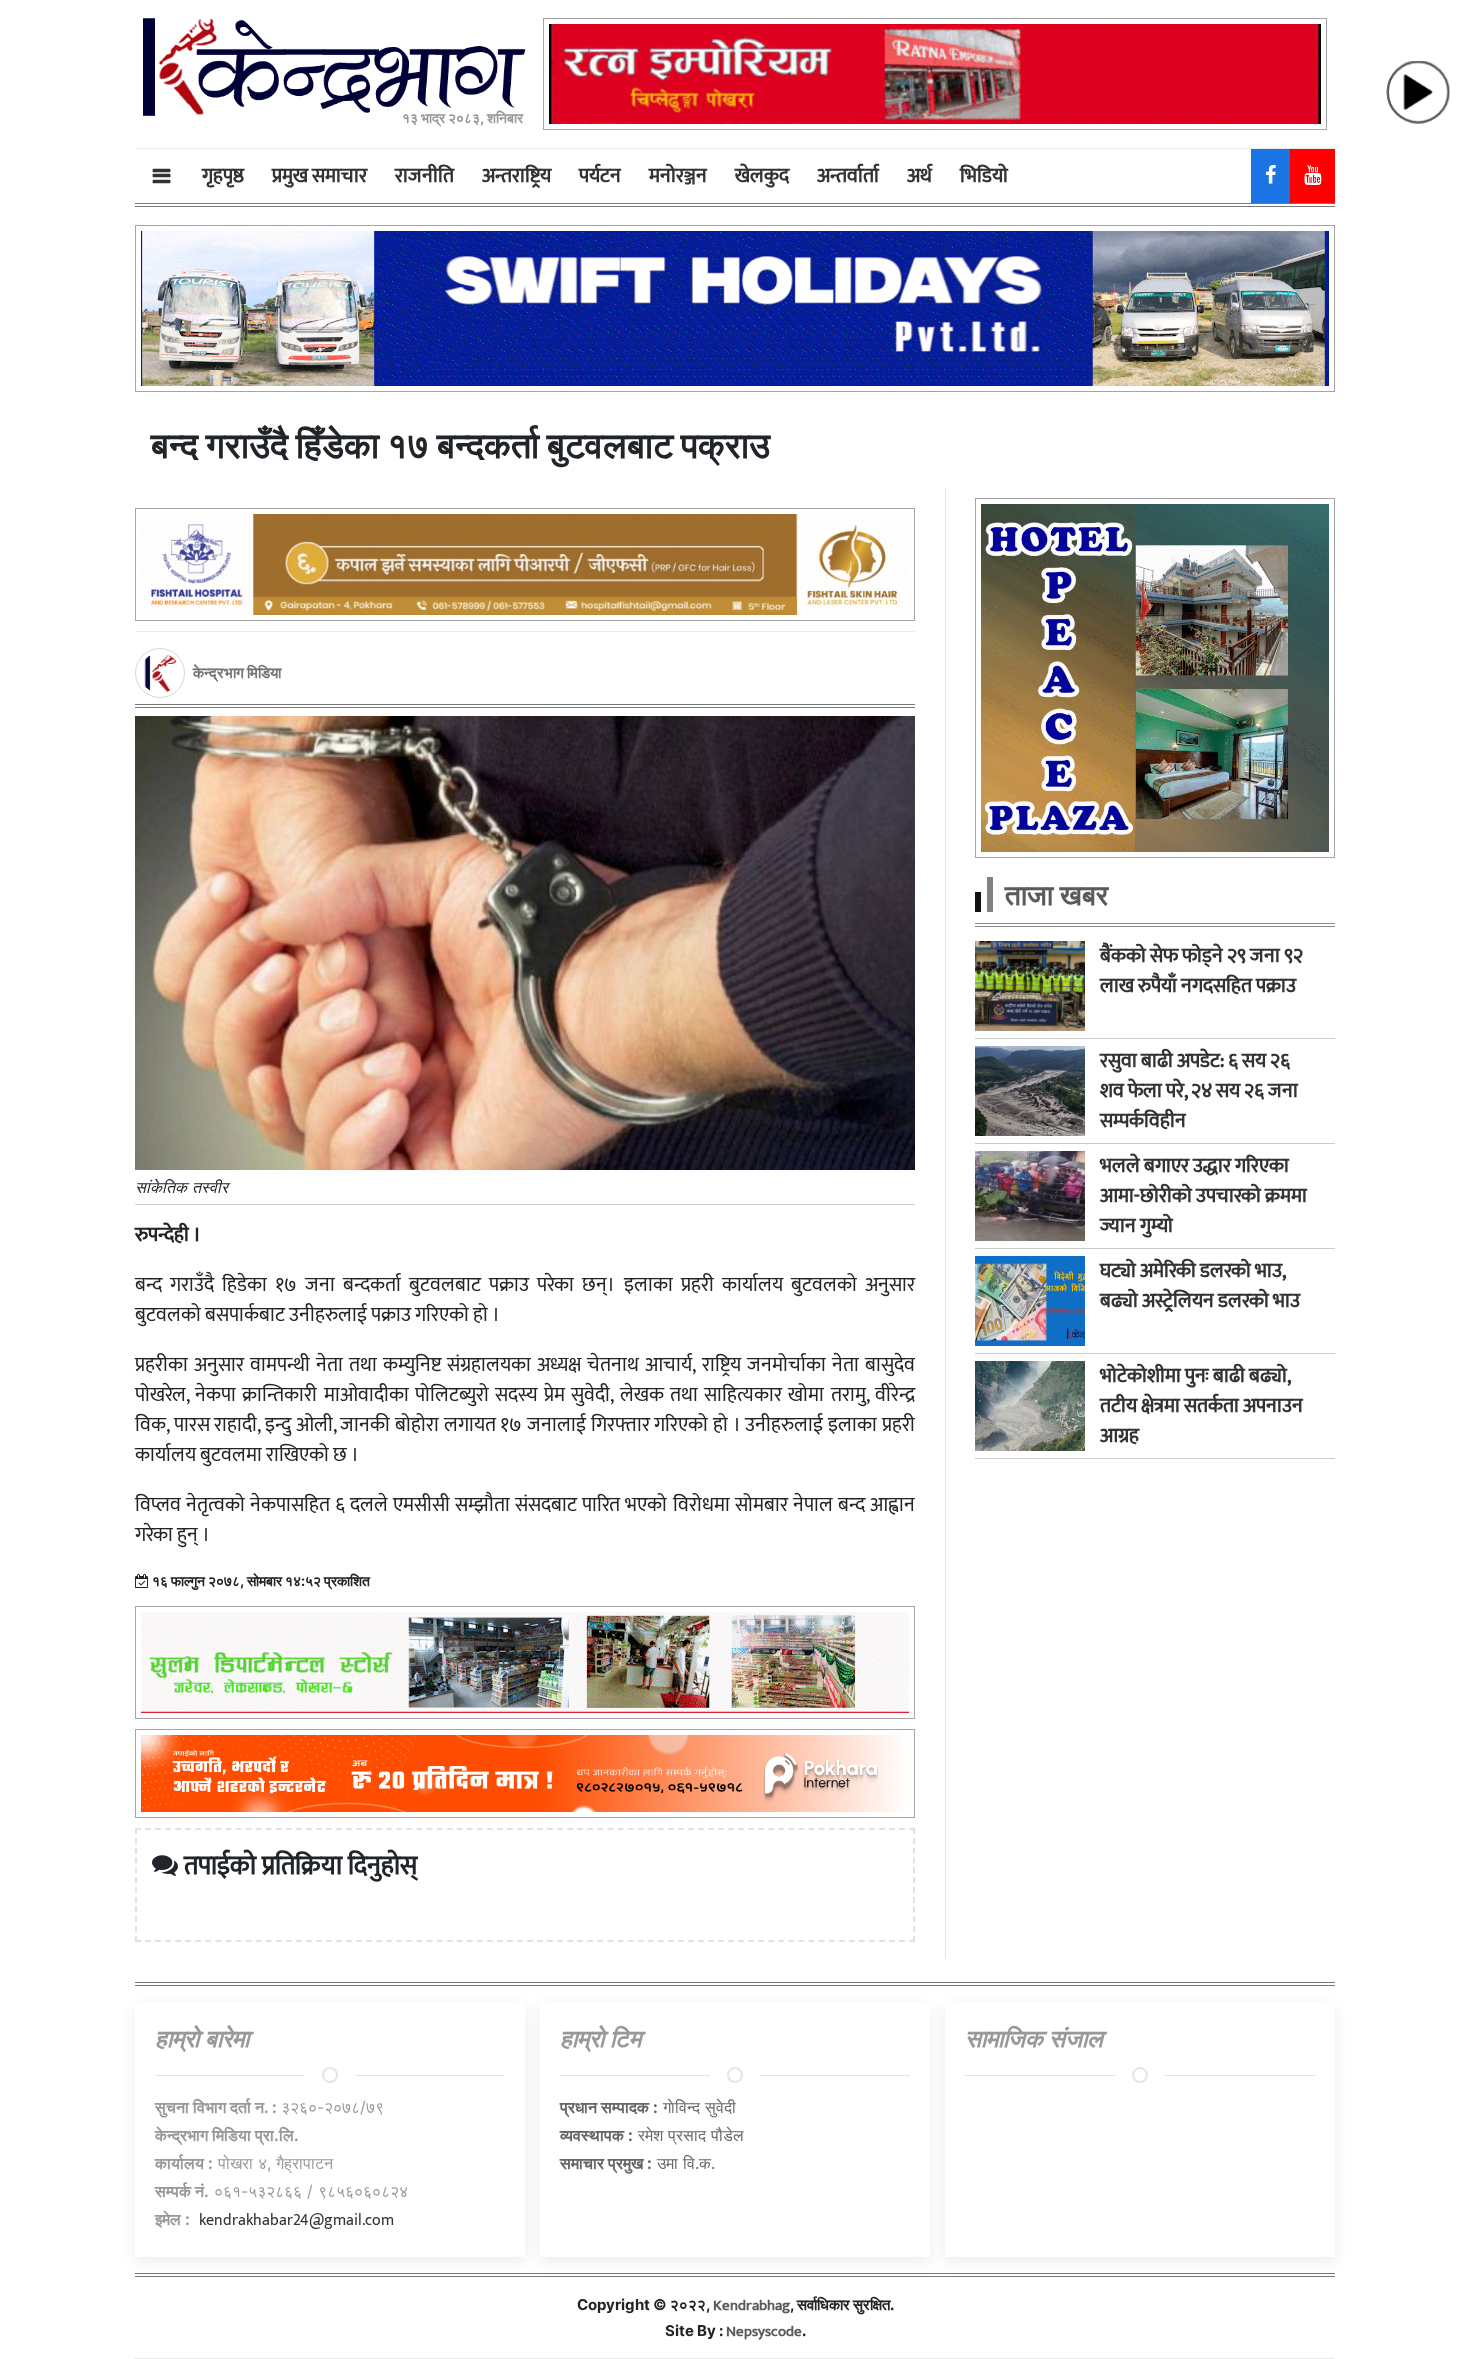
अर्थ (919, 176)
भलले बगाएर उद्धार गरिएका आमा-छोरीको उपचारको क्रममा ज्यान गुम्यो (1203, 1196)
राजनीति (424, 176)
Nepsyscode (764, 2331)
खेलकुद (762, 176)
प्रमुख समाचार (319, 176)
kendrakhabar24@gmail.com (296, 2220)
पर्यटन (600, 176)
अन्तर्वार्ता (848, 176)
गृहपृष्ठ (223, 176)
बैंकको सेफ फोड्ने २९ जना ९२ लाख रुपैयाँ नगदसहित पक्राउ (1201, 971)
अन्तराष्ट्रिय (516, 176)
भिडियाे (984, 176)
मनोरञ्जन (678, 176)
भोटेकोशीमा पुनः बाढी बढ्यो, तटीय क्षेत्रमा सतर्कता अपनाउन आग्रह (1201, 1406)
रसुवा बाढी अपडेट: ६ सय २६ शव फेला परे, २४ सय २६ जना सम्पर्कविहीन (1199, 1091)
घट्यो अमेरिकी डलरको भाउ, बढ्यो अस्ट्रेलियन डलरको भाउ (1200, 1286)
